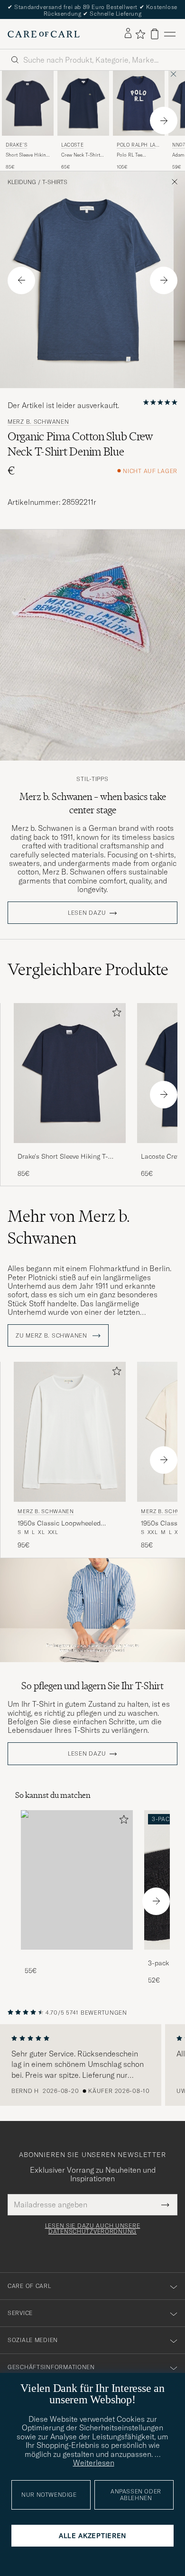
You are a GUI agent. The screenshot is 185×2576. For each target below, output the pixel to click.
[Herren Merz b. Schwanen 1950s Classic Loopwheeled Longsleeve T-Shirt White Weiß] (70, 1432)
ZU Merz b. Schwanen (52, 1336)
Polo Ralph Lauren (138, 146)
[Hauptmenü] (170, 34)
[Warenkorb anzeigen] (155, 34)
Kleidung (22, 182)
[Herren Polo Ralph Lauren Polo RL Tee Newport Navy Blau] (139, 103)
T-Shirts (55, 182)
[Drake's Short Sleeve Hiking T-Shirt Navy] (70, 1149)
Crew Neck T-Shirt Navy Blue (81, 155)
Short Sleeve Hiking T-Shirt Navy (27, 155)
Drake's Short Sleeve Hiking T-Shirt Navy (63, 1157)
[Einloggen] (128, 34)
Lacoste (72, 145)
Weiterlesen (94, 2463)
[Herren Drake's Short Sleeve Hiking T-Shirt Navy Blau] (28, 103)
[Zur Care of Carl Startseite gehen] (44, 34)
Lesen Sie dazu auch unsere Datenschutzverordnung (93, 2229)
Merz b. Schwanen (38, 422)
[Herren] (77, 1880)
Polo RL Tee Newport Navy (132, 155)
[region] (92, 2065)
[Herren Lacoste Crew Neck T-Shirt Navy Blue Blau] (83, 103)
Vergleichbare (88, 969)
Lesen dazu (87, 913)
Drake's (16, 145)
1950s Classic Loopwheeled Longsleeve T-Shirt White (59, 1524)
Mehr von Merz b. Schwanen (69, 1227)
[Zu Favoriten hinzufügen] (115, 1014)
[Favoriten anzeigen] (140, 34)
